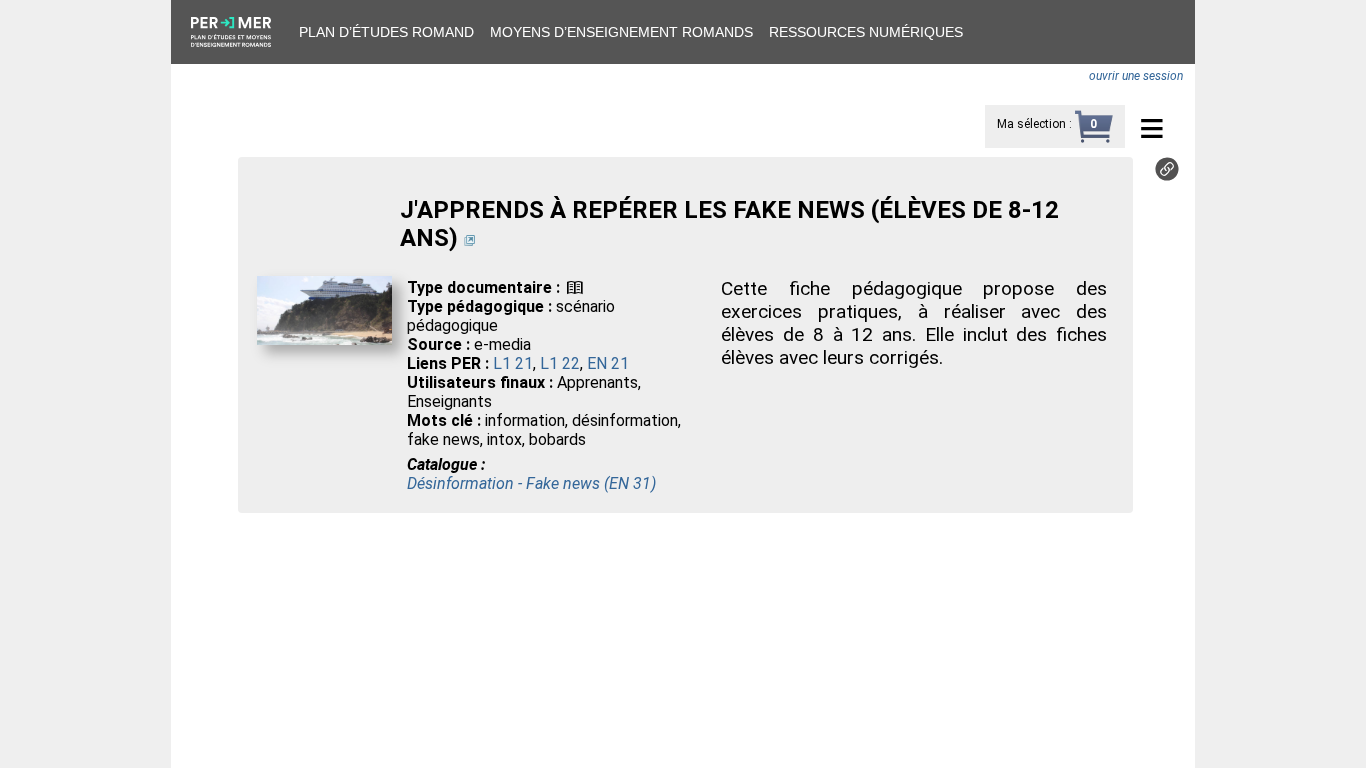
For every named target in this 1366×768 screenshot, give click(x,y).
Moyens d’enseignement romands (621, 32)
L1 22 (560, 363)
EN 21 (608, 363)
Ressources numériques (866, 32)
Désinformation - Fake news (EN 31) (531, 483)
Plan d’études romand (386, 32)
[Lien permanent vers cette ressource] (1167, 175)
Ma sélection (1031, 124)
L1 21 (513, 363)
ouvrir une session (1136, 76)
